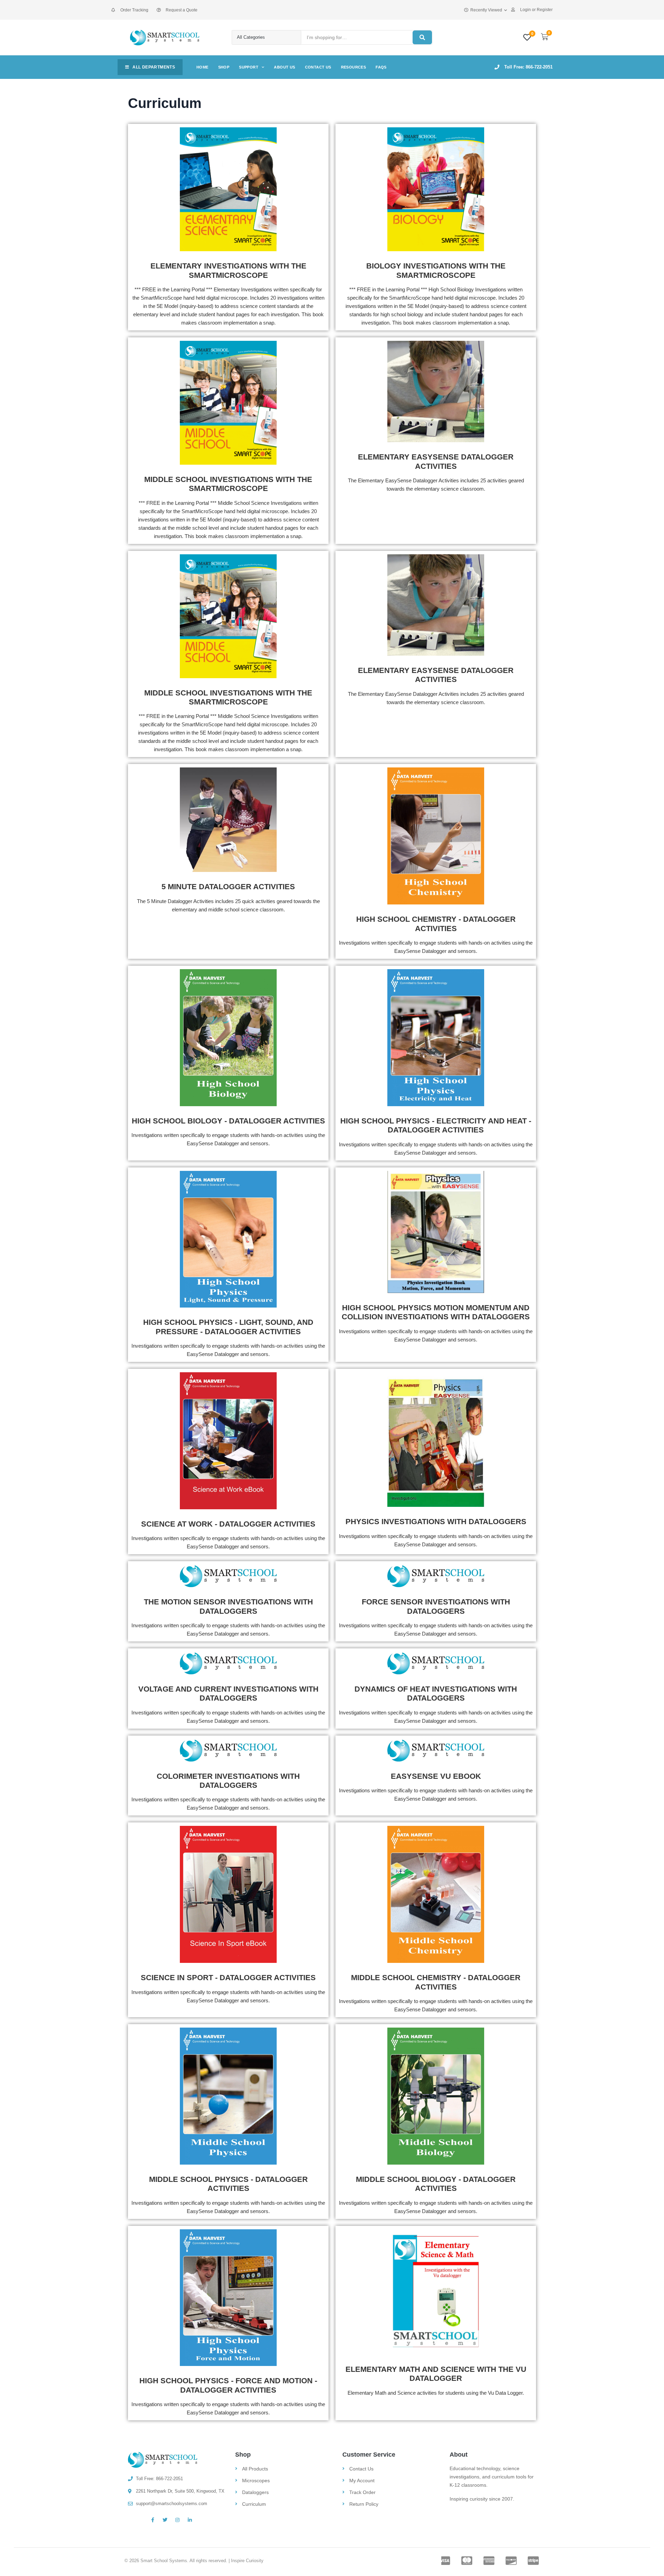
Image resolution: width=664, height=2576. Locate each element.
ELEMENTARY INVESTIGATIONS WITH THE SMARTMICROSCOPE (228, 270)
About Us (284, 67)
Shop (224, 67)
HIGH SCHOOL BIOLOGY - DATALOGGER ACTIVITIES (228, 1121)
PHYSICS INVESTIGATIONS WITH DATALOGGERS (436, 1522)
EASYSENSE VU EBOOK (436, 1776)
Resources (354, 67)
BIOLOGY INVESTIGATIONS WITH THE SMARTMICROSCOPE (436, 270)
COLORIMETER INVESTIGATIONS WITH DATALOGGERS (228, 1781)
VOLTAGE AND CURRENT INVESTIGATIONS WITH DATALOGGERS (228, 1694)
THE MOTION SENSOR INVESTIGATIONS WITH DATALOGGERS (228, 1606)
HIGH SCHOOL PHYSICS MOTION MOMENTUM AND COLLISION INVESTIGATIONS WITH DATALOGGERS (436, 1312)
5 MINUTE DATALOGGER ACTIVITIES (228, 887)
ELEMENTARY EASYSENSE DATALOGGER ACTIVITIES (436, 461)
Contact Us (318, 67)
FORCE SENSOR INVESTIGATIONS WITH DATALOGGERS (436, 1606)
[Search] (422, 37)
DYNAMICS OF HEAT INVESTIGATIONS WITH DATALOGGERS (436, 1694)
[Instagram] (177, 2520)
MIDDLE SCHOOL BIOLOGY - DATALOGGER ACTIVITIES (436, 2184)
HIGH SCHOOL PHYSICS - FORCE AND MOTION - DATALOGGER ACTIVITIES (228, 2385)
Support (249, 67)
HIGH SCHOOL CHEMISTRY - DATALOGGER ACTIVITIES (436, 924)
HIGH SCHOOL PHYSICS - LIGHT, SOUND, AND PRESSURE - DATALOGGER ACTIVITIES (228, 1327)
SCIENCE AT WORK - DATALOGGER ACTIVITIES (228, 1524)
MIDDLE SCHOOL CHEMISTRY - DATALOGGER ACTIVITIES (436, 1982)
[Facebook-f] (153, 2520)
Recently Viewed (486, 10)
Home (202, 67)
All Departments (154, 67)
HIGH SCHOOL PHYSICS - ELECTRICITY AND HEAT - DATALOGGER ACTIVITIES (436, 1125)
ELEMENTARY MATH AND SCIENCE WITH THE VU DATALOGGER (436, 2374)
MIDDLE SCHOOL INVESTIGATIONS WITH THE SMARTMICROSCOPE (228, 484)
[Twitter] (165, 2520)
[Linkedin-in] (190, 2520)
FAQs (381, 67)
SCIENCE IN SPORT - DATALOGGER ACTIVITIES (228, 1978)
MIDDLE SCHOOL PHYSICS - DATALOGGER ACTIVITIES (228, 2184)
